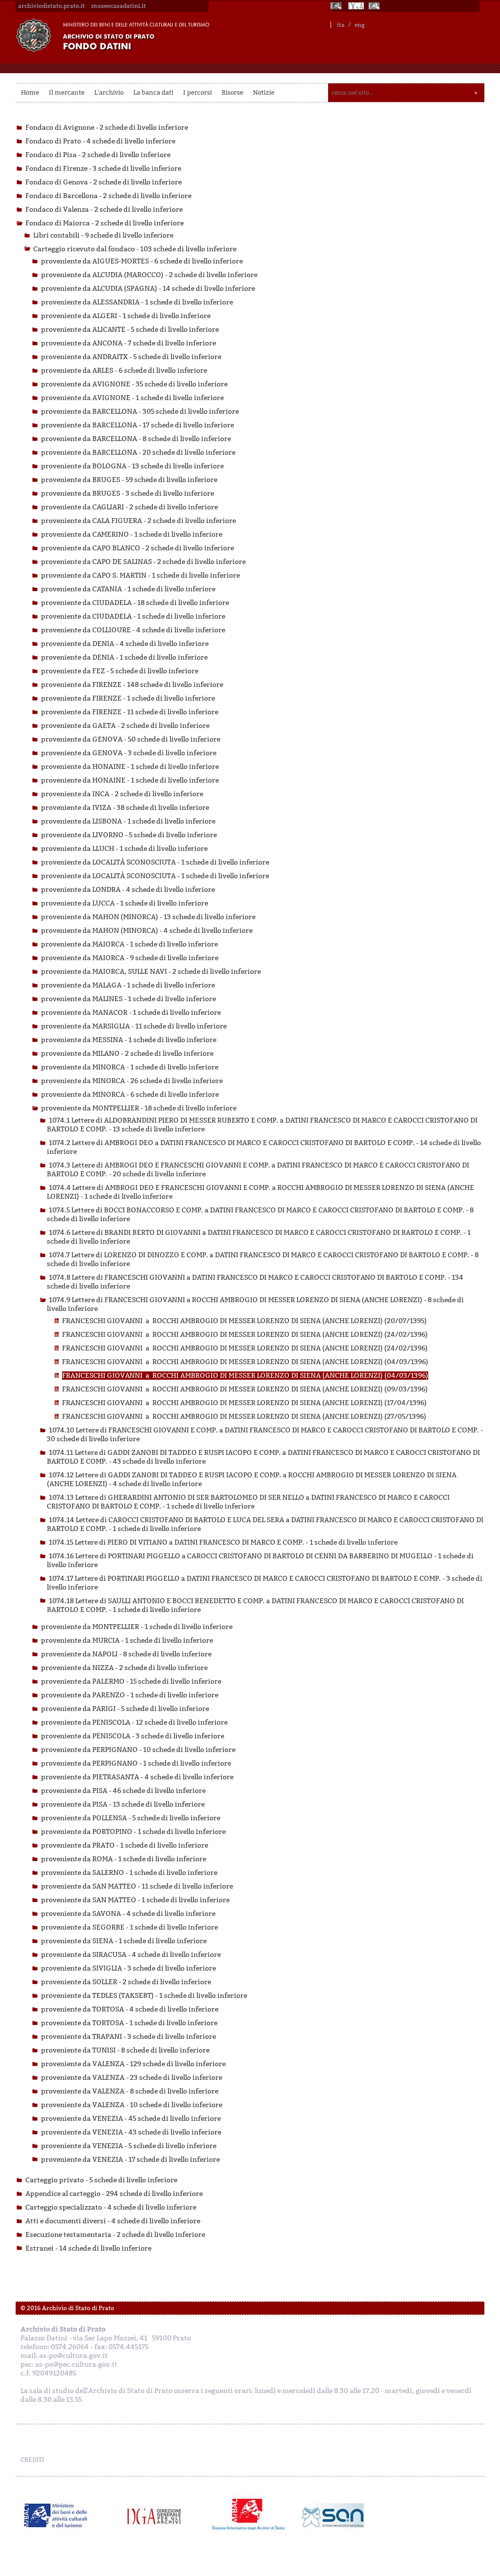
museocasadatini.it (119, 6)
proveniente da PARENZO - (130, 1695)
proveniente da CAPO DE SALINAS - (143, 562)
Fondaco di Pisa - (98, 155)
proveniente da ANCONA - (128, 343)
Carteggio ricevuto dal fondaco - (135, 249)
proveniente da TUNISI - (125, 2050)
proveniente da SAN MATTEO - (137, 1886)
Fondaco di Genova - (104, 182)
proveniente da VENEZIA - (131, 2119)
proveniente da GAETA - (125, 726)
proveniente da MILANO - (127, 1054)
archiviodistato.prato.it (52, 6)
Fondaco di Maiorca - (104, 223)
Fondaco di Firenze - (103, 169)
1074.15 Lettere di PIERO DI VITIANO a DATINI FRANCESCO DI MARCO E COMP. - (223, 1542)
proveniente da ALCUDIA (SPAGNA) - (148, 289)
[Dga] (158, 2516)
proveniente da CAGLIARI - (129, 507)
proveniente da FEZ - (120, 671)
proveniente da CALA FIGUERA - (138, 521)
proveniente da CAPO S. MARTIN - (140, 575)
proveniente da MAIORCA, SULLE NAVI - (151, 972)
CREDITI (32, 2460)
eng (360, 25)
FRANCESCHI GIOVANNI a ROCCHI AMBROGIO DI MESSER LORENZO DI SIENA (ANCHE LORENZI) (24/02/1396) (245, 1335)
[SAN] (332, 2516)
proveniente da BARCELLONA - (140, 412)
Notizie (264, 92)
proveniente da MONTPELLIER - (139, 1108)
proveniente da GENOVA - (131, 739)
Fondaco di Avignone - (107, 128)
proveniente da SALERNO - (129, 1873)
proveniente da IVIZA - (125, 808)
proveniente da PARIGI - (125, 1709)
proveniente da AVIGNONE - (134, 384)
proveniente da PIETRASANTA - (137, 1777)
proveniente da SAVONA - (128, 1914)
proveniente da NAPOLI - (126, 1654)
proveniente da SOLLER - (126, 1982)
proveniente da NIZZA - (124, 1668)
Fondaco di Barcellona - (108, 196)
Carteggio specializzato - (111, 2207)
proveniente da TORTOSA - (130, 2009)
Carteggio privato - (101, 2180)
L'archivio (109, 92)
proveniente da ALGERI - (126, 316)
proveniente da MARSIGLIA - (134, 1026)
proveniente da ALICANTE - (130, 330)
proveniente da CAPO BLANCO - (137, 548)
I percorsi (198, 92)
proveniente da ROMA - (124, 1859)
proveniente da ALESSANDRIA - (137, 302)
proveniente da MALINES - (128, 999)
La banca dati (153, 92)
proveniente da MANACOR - (131, 1013)
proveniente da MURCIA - (127, 1640)
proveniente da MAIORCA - (129, 944)
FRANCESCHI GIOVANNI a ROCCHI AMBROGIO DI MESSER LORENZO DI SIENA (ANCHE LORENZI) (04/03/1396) (245, 1362)
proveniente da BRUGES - (129, 480)
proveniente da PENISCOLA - (134, 1722)
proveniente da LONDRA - (128, 890)
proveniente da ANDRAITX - (131, 357)
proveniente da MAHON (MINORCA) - (148, 917)
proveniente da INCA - (122, 794)
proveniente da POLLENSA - (131, 1818)
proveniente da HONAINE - (130, 767)
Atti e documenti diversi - (113, 2221)
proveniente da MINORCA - (130, 1067)
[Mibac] (337, 6)
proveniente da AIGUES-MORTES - (142, 261)
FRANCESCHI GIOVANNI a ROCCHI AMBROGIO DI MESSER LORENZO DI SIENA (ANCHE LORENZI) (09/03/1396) (245, 1389)
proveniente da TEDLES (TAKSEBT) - (144, 1996)
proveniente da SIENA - (124, 1941)
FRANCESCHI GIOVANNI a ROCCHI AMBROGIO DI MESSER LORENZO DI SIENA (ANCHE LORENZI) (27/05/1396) (244, 1417)
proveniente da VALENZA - (133, 2064)
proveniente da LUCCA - (125, 903)
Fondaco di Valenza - (104, 210)
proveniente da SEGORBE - (129, 1927)
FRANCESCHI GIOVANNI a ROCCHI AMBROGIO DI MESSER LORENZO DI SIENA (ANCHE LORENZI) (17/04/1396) (244, 1403)
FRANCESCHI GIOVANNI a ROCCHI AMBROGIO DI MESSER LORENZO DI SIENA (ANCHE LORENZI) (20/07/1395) (244, 1321)
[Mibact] (56, 2516)
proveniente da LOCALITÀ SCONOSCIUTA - (155, 862)
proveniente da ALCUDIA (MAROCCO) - (149, 275)
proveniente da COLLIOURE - (133, 630)
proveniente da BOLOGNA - (132, 466)
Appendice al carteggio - (114, 2194)
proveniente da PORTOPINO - (133, 1832)
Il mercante (67, 92)
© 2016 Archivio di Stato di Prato (67, 2308)
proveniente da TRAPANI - (128, 2037)
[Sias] (375, 6)
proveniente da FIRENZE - (132, 685)
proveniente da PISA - (123, 1791)
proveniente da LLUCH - (124, 849)
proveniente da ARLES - (124, 371)
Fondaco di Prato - (100, 141)
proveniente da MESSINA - (129, 1040)
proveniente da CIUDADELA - (135, 603)
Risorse (232, 92)
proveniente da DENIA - (125, 644)
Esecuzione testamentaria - (115, 2235)
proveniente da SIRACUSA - (131, 1955)
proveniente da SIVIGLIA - (128, 1968)
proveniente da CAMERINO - (132, 534)
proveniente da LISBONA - (128, 821)
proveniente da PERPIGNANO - (138, 1750)
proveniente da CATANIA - (128, 589)
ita (341, 25)
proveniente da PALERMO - (131, 1681)
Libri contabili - (103, 235)
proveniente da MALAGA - (128, 985)
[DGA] (356, 6)
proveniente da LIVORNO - (129, 835)
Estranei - (88, 2248)
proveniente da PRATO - (125, 1845)
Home (30, 92)
